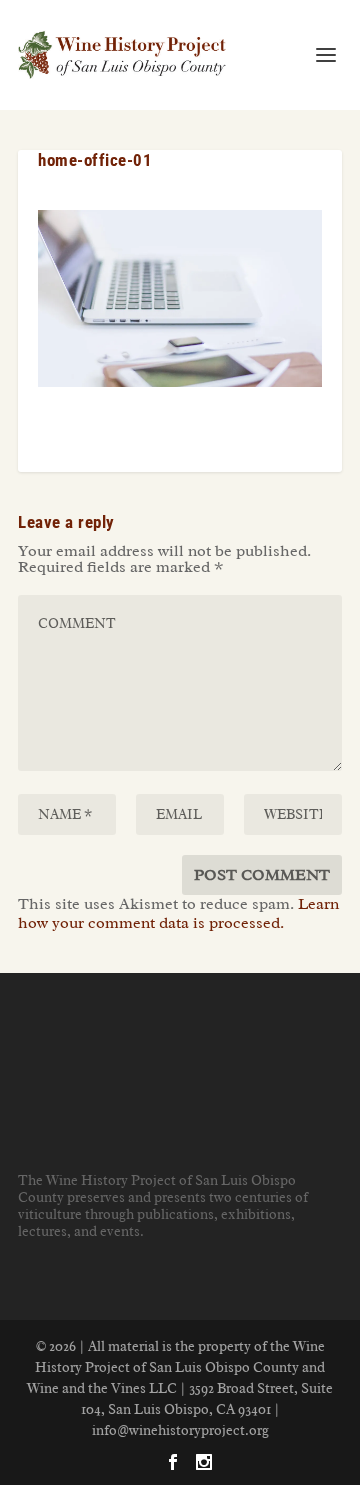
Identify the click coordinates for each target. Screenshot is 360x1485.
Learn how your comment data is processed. (178, 913)
